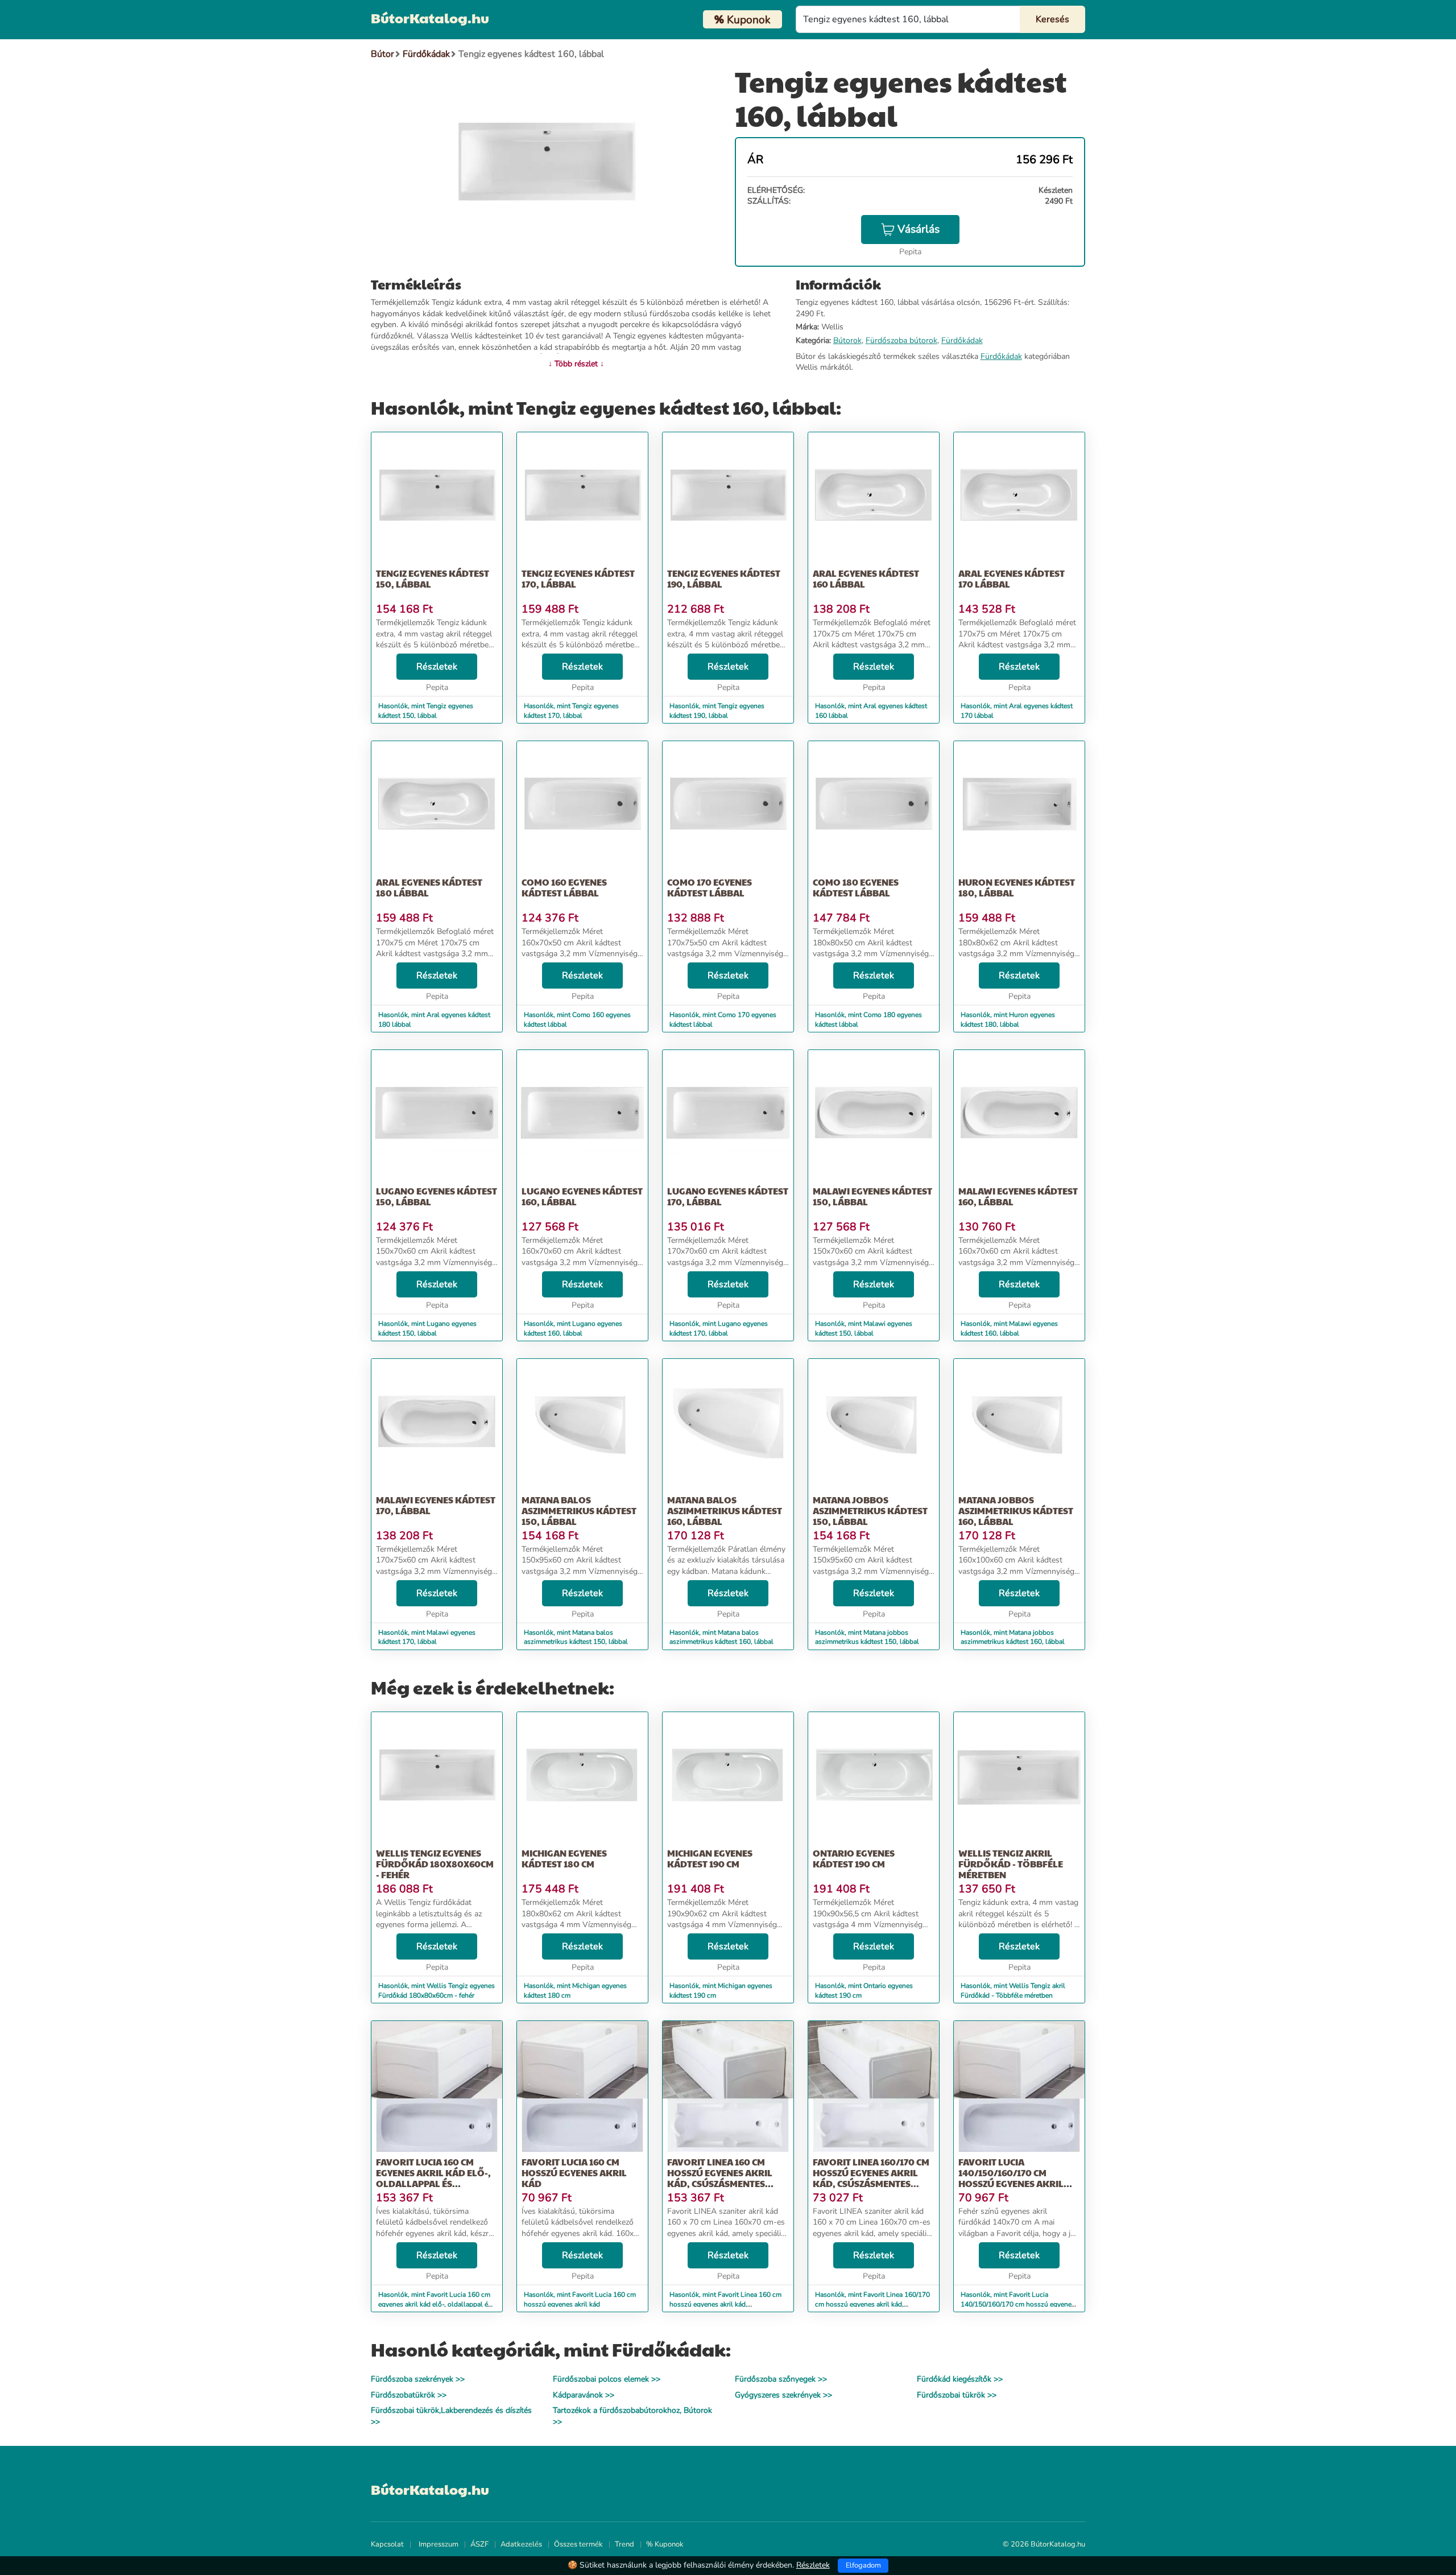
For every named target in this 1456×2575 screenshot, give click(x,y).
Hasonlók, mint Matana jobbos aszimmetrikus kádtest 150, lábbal (867, 1637)
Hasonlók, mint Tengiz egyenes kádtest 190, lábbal (717, 711)
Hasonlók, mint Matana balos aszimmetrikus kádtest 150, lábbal (576, 1637)
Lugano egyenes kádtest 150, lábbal (437, 1196)
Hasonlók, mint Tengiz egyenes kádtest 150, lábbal (426, 711)
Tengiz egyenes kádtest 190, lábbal (724, 578)
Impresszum (439, 2544)
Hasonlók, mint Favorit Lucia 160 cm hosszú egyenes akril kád (580, 2299)
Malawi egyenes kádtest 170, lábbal (436, 1505)
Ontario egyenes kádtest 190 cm (854, 1858)
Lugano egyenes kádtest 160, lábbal (582, 1196)
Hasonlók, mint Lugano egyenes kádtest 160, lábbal (573, 1328)
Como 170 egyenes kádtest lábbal (710, 887)
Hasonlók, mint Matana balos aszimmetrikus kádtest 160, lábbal (721, 1637)
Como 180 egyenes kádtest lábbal (856, 887)
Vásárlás (919, 229)
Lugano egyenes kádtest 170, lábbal (728, 1196)
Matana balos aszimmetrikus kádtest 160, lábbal (725, 1510)
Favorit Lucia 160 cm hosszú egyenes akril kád (574, 2173)
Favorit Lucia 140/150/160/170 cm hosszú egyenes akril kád (1011, 2178)
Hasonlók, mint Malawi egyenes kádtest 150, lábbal (864, 1328)
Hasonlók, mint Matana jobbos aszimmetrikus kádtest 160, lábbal (1013, 1637)
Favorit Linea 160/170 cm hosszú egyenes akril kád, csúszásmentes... (871, 2173)
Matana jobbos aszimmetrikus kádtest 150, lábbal (870, 1510)
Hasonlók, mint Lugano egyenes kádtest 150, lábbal (427, 1328)
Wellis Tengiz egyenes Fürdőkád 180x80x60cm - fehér (435, 1864)
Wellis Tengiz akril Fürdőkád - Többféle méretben (1011, 1864)
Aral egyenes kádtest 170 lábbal (1012, 578)
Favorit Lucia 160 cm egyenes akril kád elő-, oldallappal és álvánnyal (433, 2178)
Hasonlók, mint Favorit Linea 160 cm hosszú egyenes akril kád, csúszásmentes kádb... (725, 2304)
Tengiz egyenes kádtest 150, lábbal (433, 578)
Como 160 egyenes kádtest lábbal (564, 887)
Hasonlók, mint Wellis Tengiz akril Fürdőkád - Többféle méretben (1013, 1991)
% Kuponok (665, 2544)
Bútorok (847, 340)
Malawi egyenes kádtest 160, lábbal (1018, 1196)
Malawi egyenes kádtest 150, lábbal (872, 1196)
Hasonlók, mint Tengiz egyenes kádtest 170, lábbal (571, 711)
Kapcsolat (387, 2544)
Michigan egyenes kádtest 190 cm (710, 1858)
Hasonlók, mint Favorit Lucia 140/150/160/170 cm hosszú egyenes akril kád (1018, 2304)
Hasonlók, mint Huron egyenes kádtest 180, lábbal (1008, 1020)
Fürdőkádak (962, 340)
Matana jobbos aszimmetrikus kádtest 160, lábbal (1016, 1510)
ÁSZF (479, 2544)
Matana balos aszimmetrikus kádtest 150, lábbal (579, 1510)
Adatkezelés (521, 2544)
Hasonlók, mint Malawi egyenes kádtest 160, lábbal (1009, 1328)
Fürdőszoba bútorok (901, 340)
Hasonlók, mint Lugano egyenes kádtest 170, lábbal (719, 1328)
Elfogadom (863, 2565)
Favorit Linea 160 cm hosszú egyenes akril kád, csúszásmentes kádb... (720, 2178)
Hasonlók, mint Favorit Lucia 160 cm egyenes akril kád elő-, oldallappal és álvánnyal (435, 2304)
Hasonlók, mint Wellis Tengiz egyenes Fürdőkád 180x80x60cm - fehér (437, 1991)
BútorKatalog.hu (430, 18)
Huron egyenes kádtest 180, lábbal (1017, 887)
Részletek (437, 667)
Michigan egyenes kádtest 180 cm (564, 1858)
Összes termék (578, 2544)
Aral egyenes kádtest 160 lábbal (866, 578)
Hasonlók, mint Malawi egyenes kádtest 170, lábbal (427, 1637)
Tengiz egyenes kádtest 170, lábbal (578, 578)
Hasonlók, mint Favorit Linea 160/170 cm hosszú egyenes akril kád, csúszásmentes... (872, 2304)
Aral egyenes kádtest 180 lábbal (429, 887)
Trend (624, 2544)
